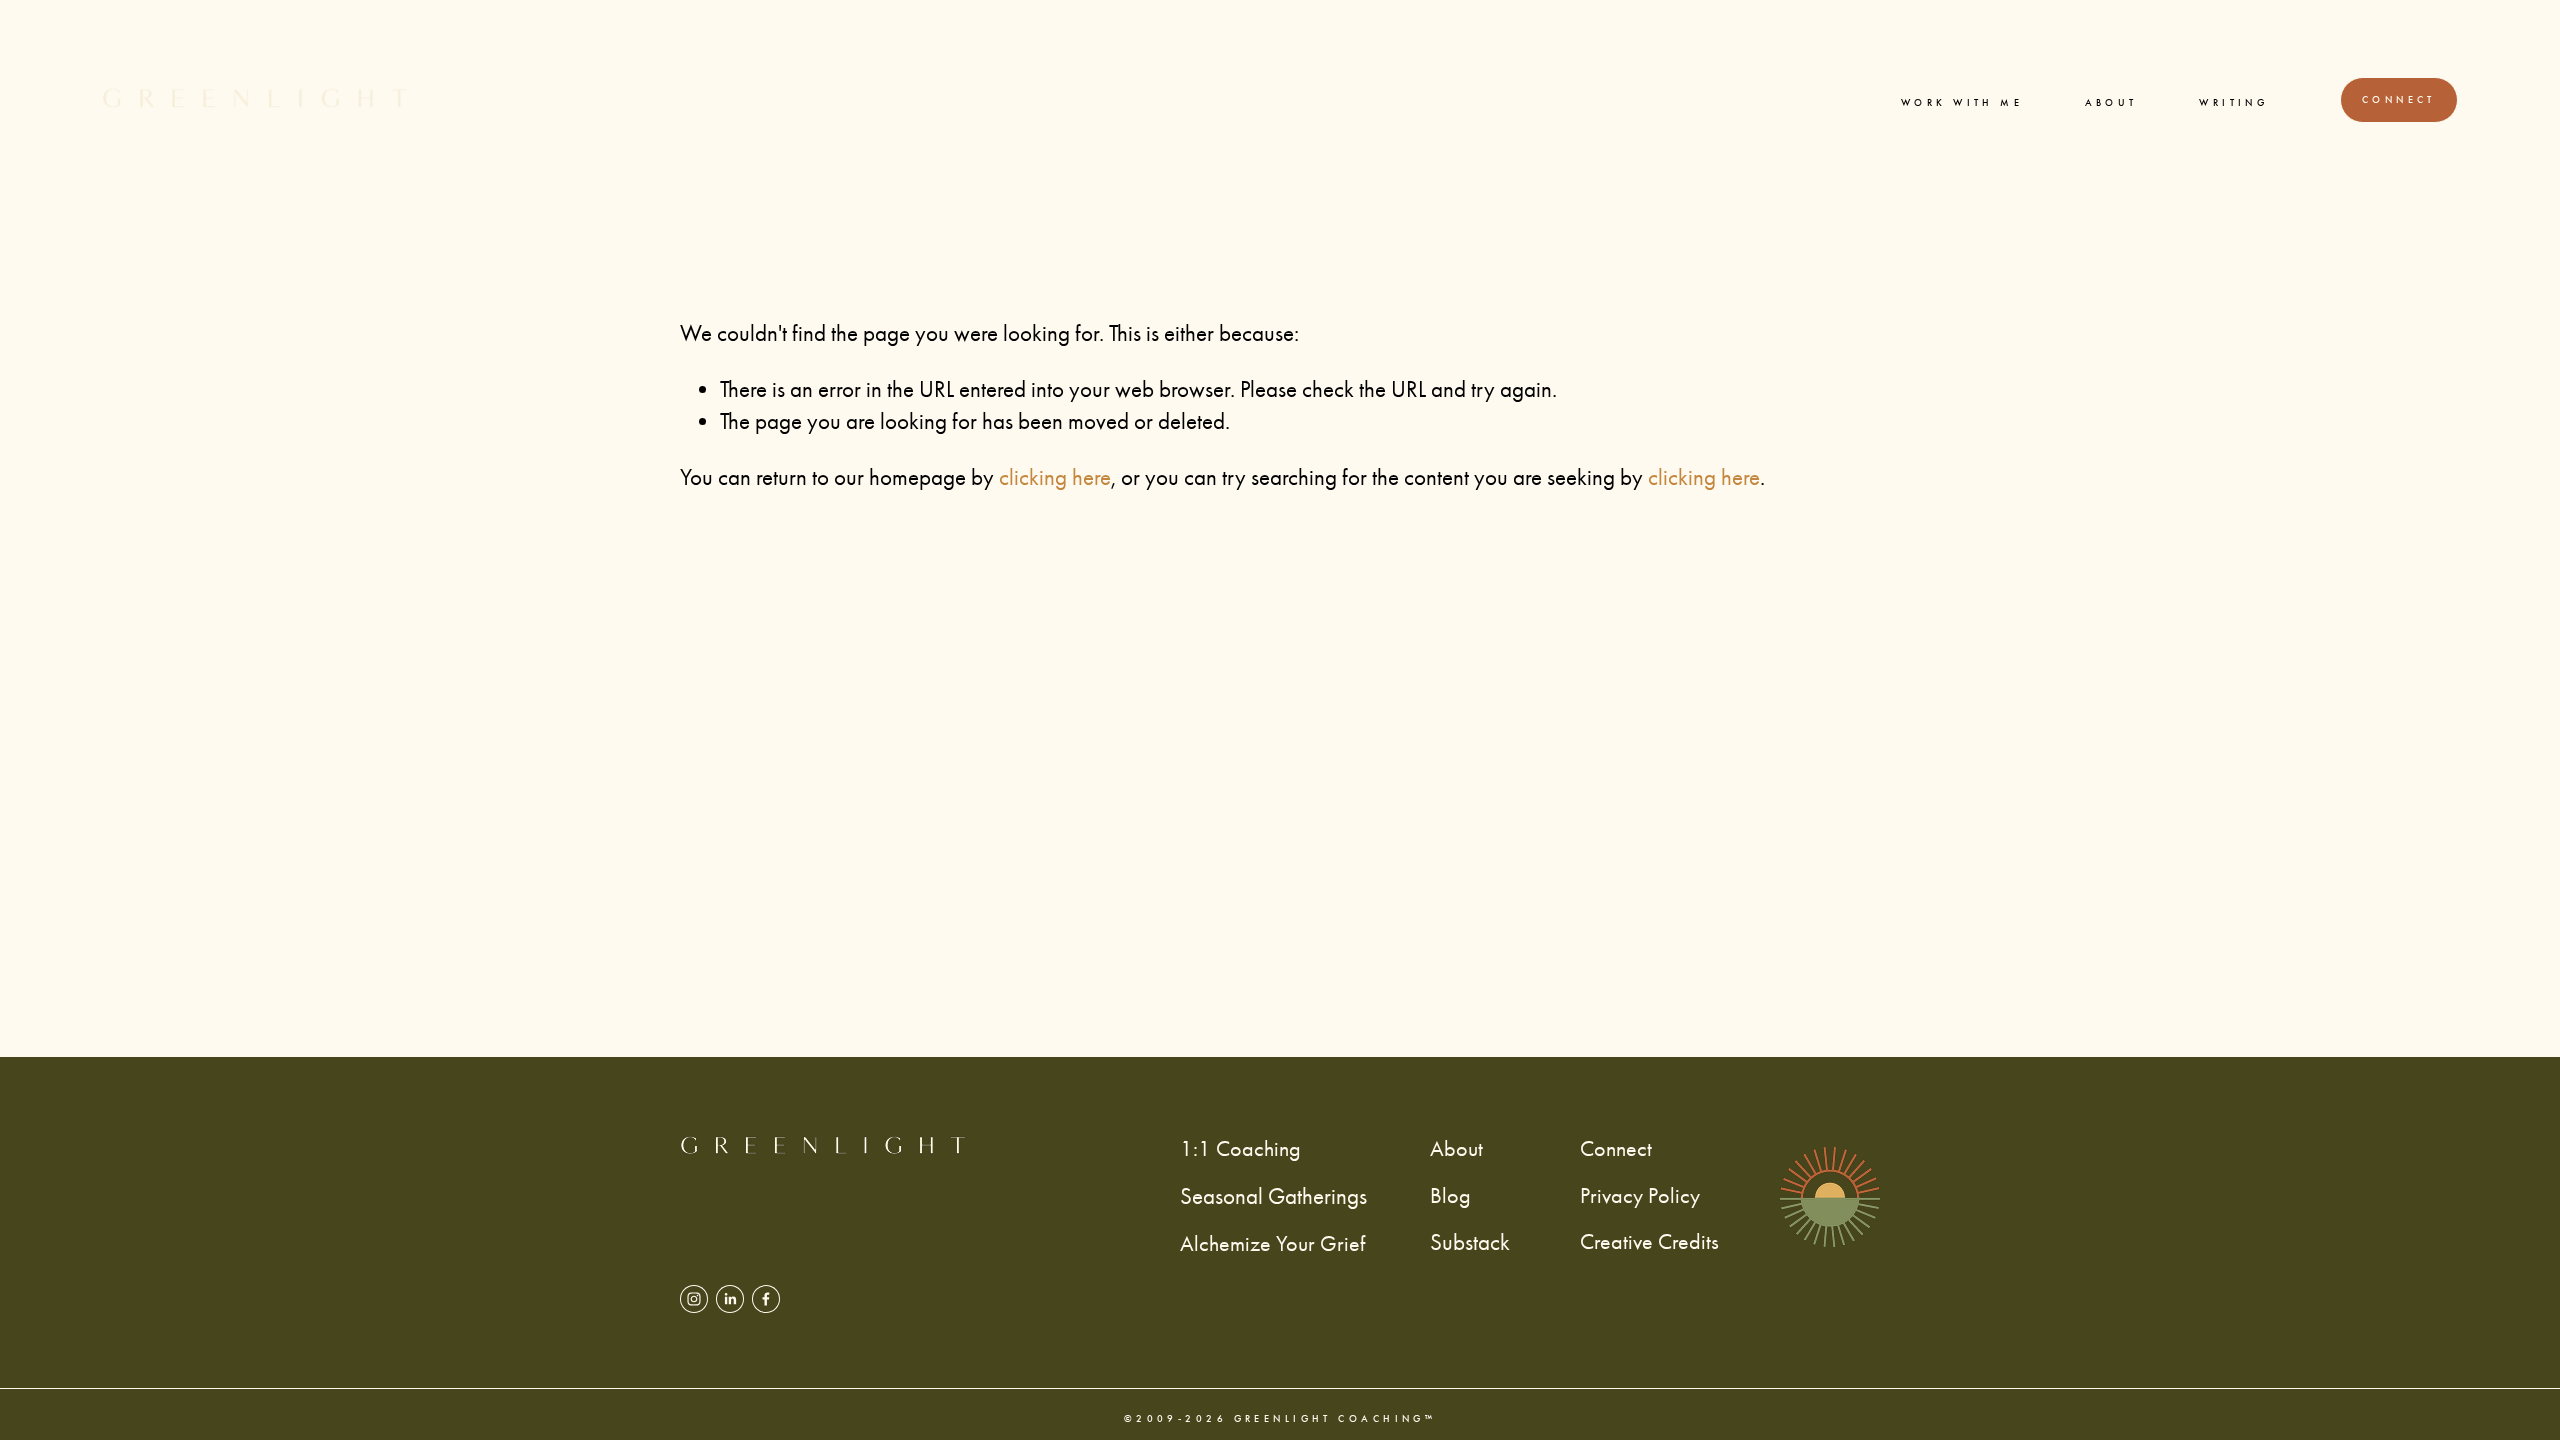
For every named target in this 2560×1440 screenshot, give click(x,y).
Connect (2399, 100)
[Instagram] (694, 1299)
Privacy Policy (1640, 1195)
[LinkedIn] (730, 1299)
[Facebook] (766, 1299)
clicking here (1055, 477)
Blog (1450, 1195)
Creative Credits (1649, 1241)
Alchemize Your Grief (1272, 1243)
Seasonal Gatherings (1273, 1196)
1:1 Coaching (1240, 1148)
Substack (1470, 1242)
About (2111, 103)
